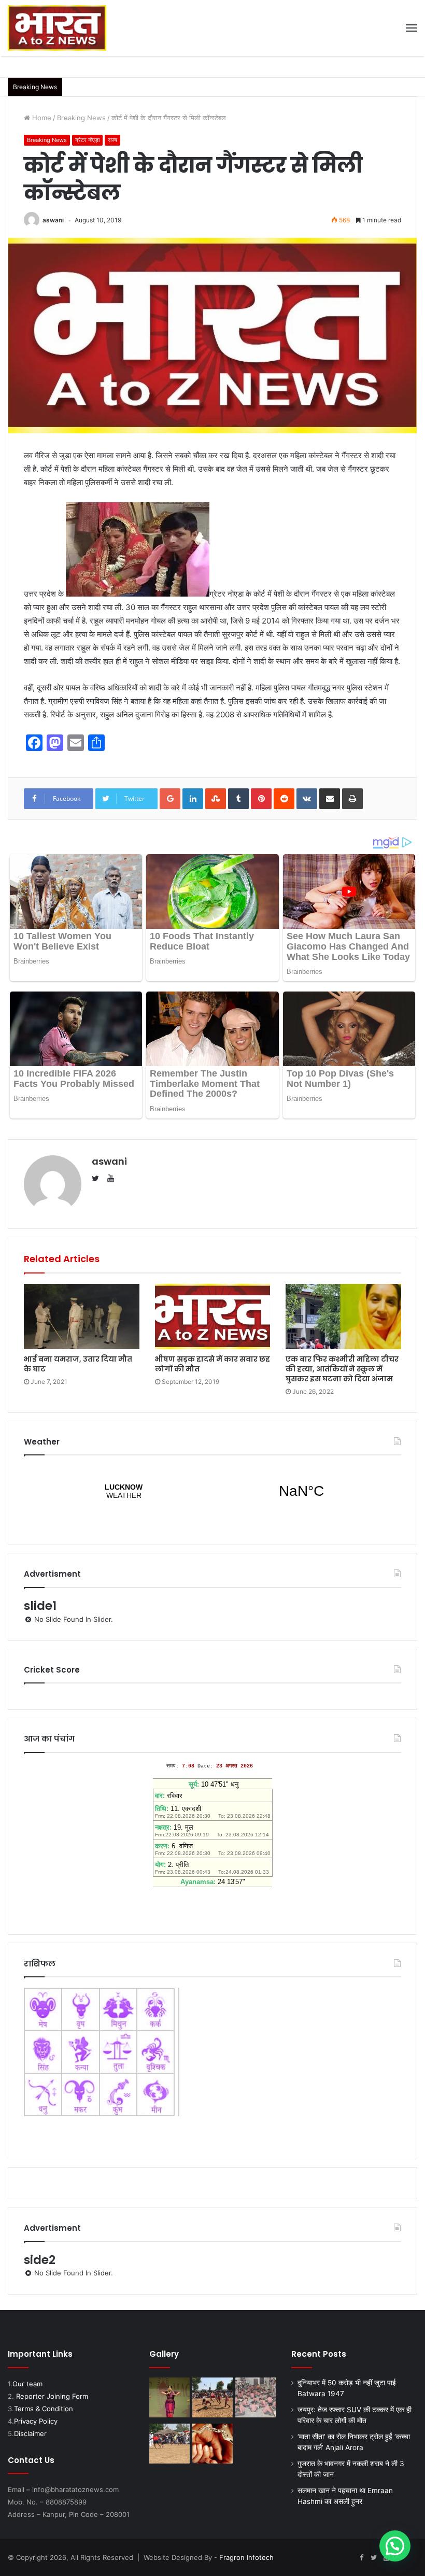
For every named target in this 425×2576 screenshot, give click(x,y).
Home (41, 118)
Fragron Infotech (246, 2557)
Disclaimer (30, 2433)
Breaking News (81, 118)
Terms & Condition (44, 2409)
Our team (27, 2384)
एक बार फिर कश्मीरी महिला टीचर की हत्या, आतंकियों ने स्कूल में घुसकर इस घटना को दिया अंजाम (342, 1369)
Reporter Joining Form (52, 2396)
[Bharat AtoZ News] (57, 28)
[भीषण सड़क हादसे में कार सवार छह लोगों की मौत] (213, 1317)
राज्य (112, 140)
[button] (395, 2546)
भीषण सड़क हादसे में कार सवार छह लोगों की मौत (212, 1364)
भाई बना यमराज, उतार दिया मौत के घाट (78, 1364)
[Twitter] (374, 2558)
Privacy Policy (36, 2421)
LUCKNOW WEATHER (212, 1491)
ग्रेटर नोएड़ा (87, 140)
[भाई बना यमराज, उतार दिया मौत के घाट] (82, 1317)
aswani (53, 220)
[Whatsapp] (411, 2558)
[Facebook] (361, 2558)
